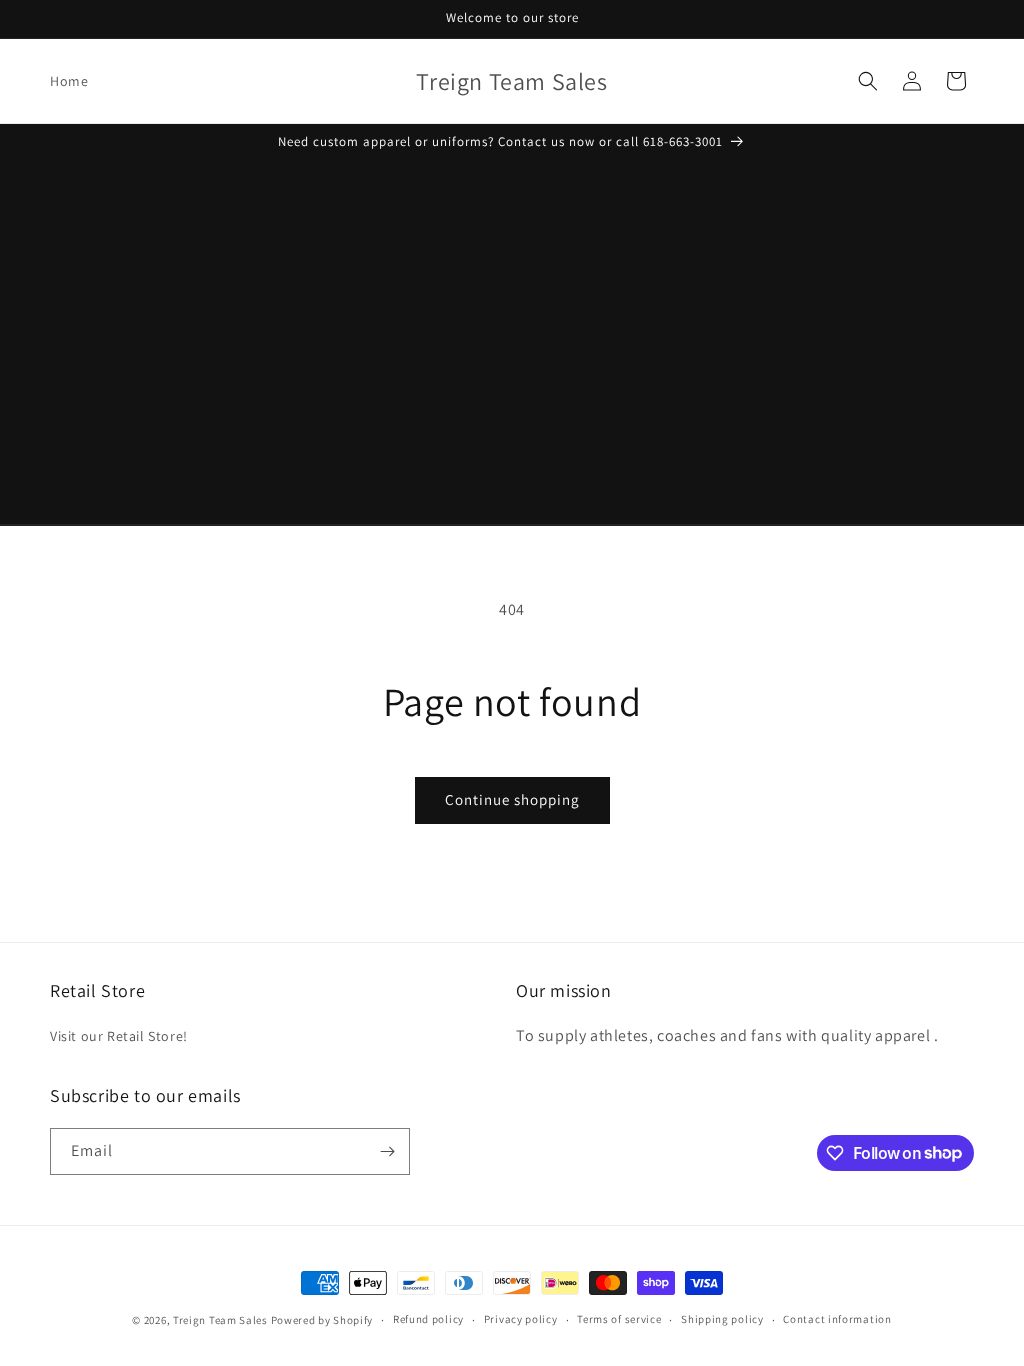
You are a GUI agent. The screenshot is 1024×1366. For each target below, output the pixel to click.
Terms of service (619, 1319)
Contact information (837, 1319)
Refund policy (428, 1319)
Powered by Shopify (322, 1320)
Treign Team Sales (222, 1320)
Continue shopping (512, 799)
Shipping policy (722, 1319)
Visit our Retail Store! (119, 1036)
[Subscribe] (387, 1151)
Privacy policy (521, 1319)
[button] (868, 81)
